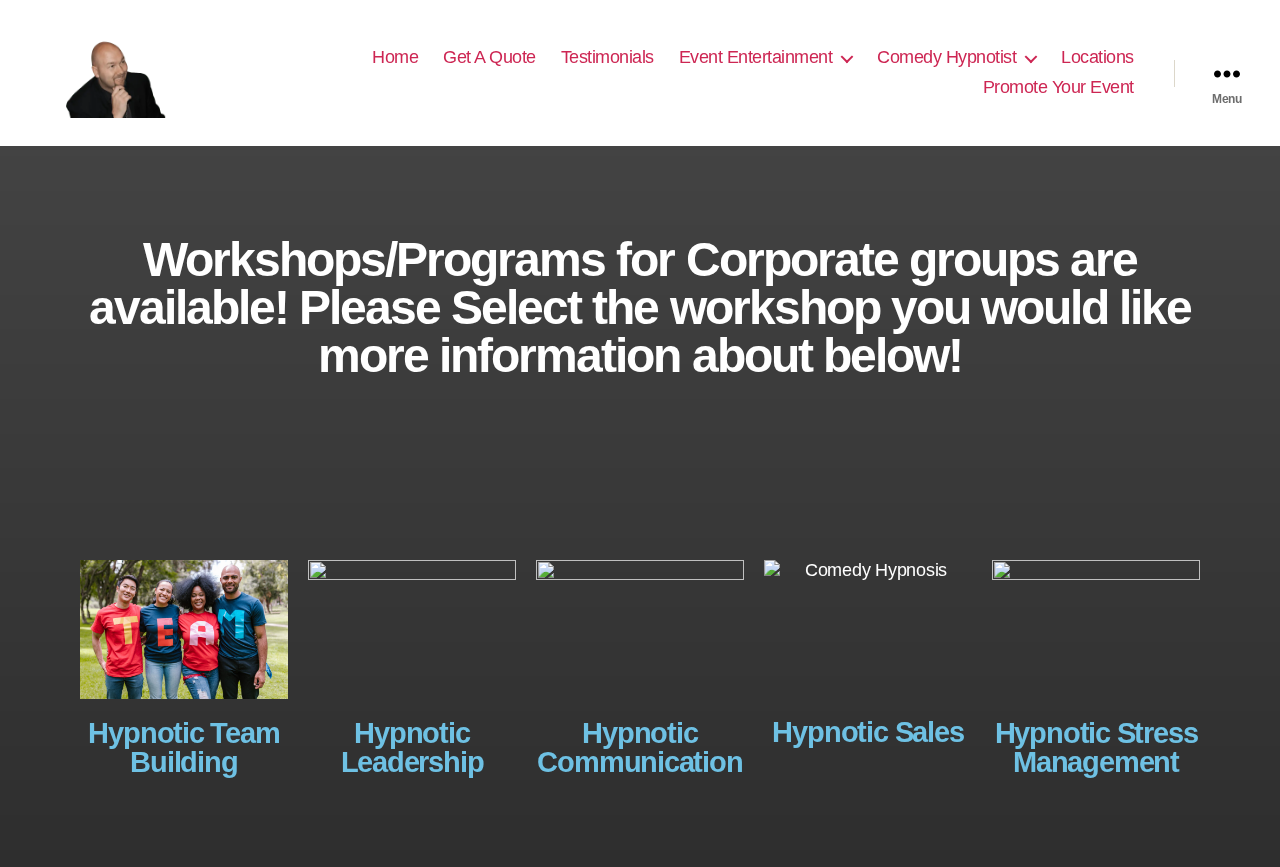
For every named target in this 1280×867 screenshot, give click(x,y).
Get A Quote (489, 57)
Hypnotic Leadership (412, 747)
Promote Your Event (1058, 87)
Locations (1097, 57)
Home (395, 57)
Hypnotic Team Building (183, 747)
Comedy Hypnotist (946, 57)
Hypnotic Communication (639, 747)
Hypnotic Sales (867, 732)
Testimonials (607, 57)
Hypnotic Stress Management (1096, 747)
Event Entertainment (756, 57)
